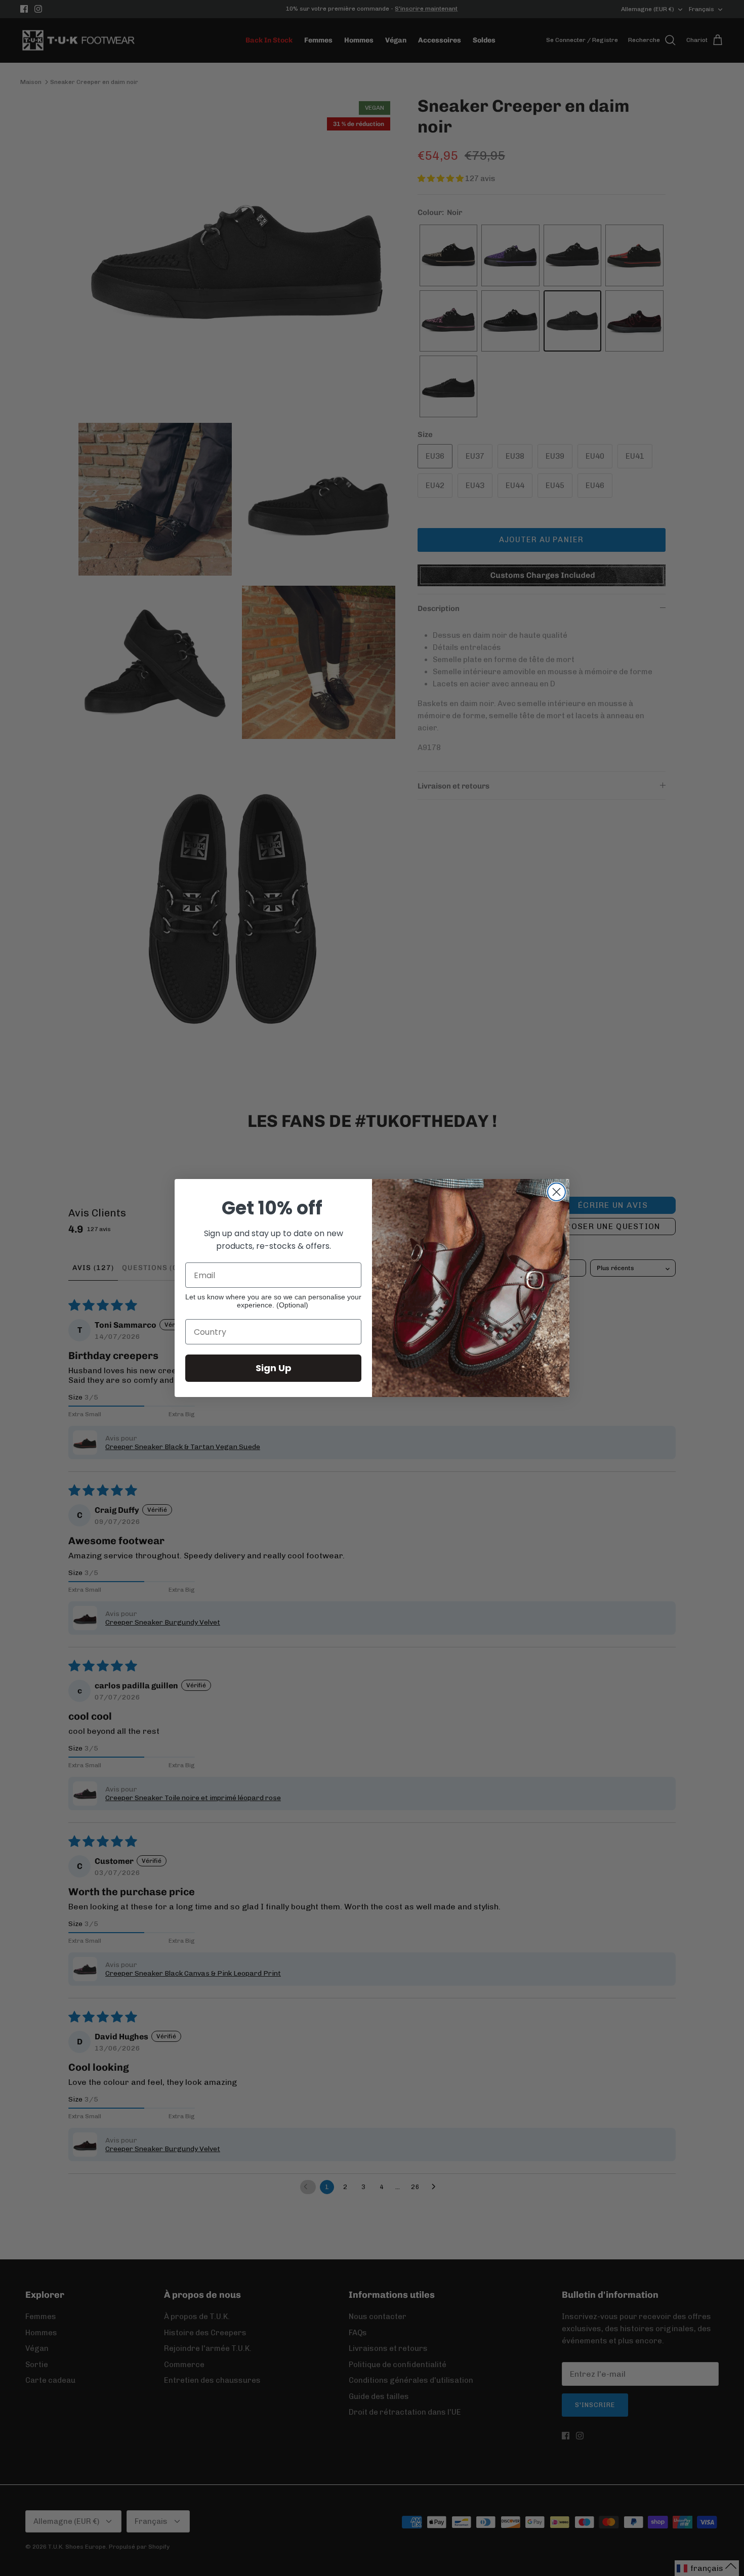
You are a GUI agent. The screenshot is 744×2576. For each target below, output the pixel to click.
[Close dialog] (556, 1192)
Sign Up (274, 1368)
